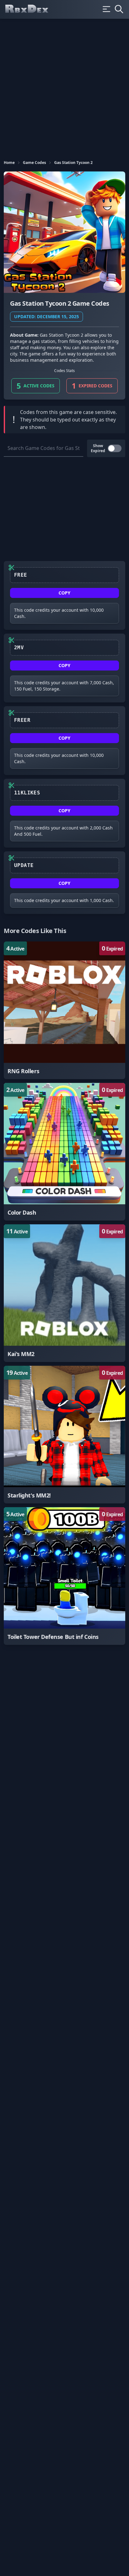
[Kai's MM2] (64, 1293)
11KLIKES (27, 793)
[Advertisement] (64, 86)
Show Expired (98, 448)
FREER (22, 720)
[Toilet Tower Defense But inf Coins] (64, 1576)
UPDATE (24, 865)
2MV (19, 648)
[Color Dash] (64, 1152)
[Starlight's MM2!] (64, 1435)
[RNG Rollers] (64, 1010)
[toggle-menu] (106, 9)
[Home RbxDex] (32, 9)
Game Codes (34, 163)
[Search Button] (119, 9)
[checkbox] (115, 448)
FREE (21, 575)
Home (9, 163)
